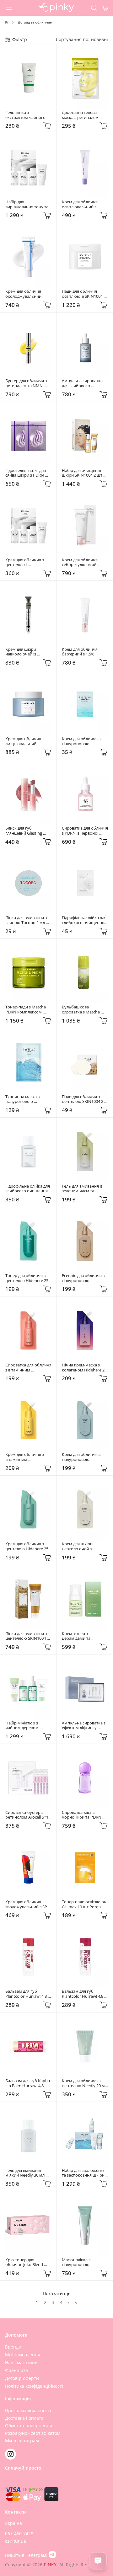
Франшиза (16, 2370)
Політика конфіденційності (34, 2386)
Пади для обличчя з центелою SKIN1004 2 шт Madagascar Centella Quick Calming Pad (85, 1099)
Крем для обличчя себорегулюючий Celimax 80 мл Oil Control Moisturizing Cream (81, 562)
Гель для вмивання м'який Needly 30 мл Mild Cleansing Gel (25, 2173)
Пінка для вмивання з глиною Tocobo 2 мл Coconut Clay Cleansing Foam (28, 920)
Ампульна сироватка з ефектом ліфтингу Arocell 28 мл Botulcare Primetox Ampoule (84, 1726)
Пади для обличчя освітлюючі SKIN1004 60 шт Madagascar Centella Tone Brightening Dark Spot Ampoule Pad (85, 294)
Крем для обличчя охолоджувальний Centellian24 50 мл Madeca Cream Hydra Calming (26, 294)
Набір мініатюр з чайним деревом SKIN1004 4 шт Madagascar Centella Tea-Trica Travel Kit (25, 1726)
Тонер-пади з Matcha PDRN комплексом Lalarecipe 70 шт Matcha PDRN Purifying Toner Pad (28, 1010)
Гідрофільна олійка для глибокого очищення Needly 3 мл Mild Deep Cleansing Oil (85, 920)
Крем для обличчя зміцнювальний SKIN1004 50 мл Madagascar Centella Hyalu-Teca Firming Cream (25, 741)
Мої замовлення (23, 2355)
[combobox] (100, 39)
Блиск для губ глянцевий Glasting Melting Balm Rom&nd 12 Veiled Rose (27, 831)
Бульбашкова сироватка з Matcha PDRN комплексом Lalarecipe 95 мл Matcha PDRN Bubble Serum (85, 1010)
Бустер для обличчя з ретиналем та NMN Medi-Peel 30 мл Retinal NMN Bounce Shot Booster (28, 383)
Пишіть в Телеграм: (27, 2555)
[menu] (9, 8)
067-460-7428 (19, 2533)
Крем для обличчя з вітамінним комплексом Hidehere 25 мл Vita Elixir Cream (27, 1457)
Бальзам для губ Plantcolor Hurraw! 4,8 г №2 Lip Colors (84, 1994)
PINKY (50, 2565)
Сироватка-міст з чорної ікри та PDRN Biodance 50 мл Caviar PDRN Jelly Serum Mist (83, 1815)
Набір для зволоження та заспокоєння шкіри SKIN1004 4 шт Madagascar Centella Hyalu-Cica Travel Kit (84, 2173)
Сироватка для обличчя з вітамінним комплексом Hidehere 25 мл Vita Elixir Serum (28, 1368)
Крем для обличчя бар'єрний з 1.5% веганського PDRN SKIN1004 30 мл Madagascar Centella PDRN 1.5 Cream (82, 652)
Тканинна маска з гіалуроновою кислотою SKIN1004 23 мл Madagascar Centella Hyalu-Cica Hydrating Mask (28, 1099)
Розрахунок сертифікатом (33, 2433)
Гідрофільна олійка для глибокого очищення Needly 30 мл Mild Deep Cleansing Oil (28, 1189)
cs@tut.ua (16, 2541)
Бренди (13, 2347)
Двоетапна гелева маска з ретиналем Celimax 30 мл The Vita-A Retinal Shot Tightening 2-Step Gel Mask (85, 115)
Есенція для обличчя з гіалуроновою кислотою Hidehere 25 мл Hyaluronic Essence (84, 1278)
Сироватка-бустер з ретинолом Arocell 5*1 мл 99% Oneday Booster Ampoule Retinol (28, 1815)
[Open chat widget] (98, 2561)
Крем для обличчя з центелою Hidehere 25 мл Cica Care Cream (27, 1546)
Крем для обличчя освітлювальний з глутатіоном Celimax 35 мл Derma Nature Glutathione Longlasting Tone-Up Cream (85, 204)
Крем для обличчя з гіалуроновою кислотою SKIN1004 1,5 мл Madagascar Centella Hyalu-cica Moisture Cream (85, 741)
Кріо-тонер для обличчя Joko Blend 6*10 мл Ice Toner (25, 2262)
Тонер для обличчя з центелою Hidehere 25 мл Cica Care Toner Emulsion (27, 1278)
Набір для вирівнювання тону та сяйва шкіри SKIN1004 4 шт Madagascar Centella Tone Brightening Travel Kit (28, 204)
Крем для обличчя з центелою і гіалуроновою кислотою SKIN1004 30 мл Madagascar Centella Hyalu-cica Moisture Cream (28, 562)
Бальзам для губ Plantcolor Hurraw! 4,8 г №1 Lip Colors (28, 1994)
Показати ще (57, 2293)
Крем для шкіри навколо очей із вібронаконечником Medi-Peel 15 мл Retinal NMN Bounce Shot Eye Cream (28, 652)
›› (76, 2302)
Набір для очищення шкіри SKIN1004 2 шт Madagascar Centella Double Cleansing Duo (83, 473)
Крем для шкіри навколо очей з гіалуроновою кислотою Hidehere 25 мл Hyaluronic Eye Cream (84, 1546)
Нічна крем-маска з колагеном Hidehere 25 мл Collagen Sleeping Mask (85, 1368)
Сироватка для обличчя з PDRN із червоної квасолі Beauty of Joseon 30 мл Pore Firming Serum (85, 831)
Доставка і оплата (24, 2418)
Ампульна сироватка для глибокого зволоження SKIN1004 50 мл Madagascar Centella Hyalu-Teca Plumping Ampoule (84, 383)
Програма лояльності (28, 2410)
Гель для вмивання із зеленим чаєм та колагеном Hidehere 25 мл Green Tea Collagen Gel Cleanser (85, 1189)
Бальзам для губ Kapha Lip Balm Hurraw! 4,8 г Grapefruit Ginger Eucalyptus (28, 2083)
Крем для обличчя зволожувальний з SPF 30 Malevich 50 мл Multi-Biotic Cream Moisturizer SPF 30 (28, 1904)
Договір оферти (22, 2378)
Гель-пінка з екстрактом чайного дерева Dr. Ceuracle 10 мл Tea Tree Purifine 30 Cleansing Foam (27, 115)
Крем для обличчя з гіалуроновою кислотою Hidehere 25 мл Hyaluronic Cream (84, 1457)
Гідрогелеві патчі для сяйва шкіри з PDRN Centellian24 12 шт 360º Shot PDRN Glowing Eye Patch (28, 473)
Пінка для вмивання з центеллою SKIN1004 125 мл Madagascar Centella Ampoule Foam (28, 1636)
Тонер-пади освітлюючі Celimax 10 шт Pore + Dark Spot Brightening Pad (85, 1904)
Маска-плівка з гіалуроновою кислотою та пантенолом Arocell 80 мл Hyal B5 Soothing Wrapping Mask (84, 2262)
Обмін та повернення (29, 2426)
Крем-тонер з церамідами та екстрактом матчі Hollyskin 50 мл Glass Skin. (82, 1636)
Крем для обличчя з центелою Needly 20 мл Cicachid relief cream (85, 2083)
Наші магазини (21, 2362)
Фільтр (19, 39)
